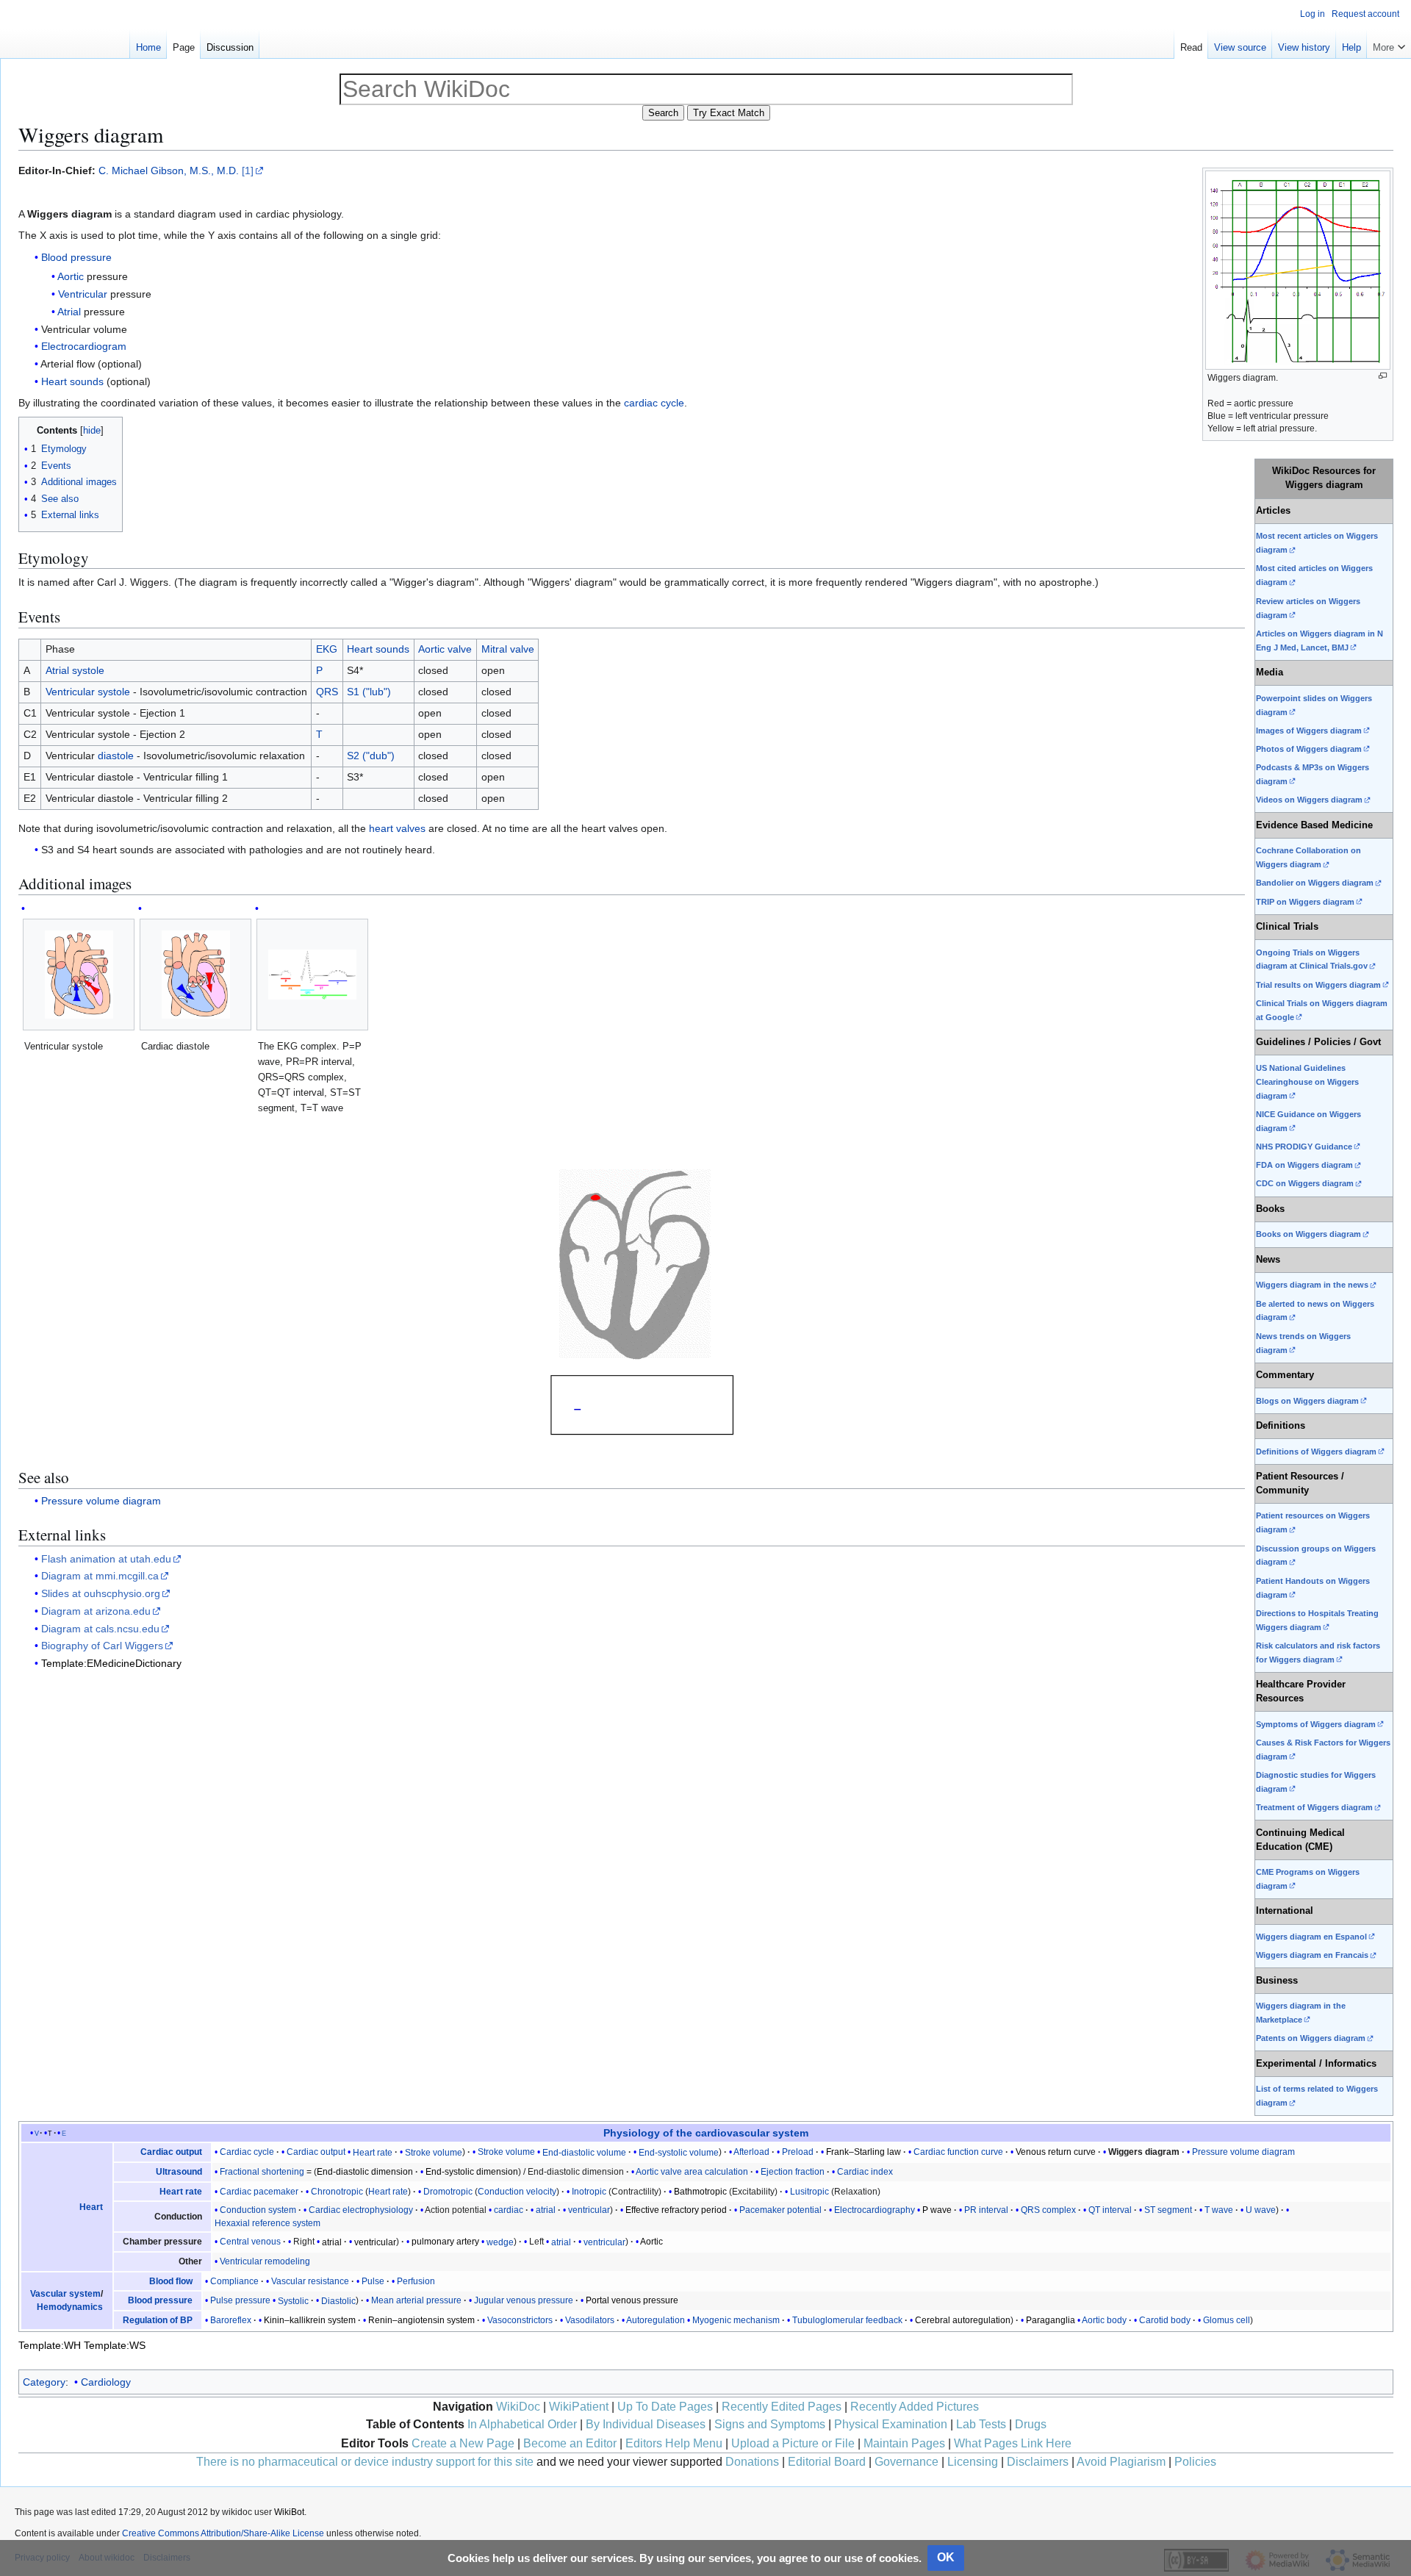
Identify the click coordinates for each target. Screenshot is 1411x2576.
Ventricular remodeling (265, 2261)
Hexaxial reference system (268, 2223)
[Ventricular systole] (79, 975)
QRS (327, 692)
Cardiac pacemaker (259, 2192)
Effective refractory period (676, 2210)
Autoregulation (656, 2320)
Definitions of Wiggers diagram (1316, 1452)
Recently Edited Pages (782, 2407)
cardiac (510, 2210)
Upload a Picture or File (793, 2443)
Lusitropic (809, 2192)
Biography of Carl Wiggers (102, 1646)
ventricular (589, 2210)
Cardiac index (865, 2172)
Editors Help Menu (674, 2443)
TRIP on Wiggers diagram (1305, 902)
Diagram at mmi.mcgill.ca (100, 1576)
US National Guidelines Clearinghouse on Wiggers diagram (1307, 1082)
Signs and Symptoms (770, 2424)
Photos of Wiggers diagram (1309, 749)
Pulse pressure (240, 2300)
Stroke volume (434, 2152)
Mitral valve (508, 649)
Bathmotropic (700, 2192)
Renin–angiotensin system (421, 2320)
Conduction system (258, 2210)
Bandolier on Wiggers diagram (1315, 883)
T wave (1219, 2210)
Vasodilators (590, 2320)
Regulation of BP (158, 2320)
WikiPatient (579, 2407)
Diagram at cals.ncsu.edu (100, 1629)
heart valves (397, 828)
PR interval (986, 2210)
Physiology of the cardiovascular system (706, 2133)
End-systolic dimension (472, 2172)
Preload (798, 2152)
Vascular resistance (310, 2281)
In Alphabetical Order (522, 2424)
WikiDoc (518, 2407)
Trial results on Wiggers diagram (1318, 985)
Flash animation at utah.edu (106, 1559)
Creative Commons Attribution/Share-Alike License (223, 2533)
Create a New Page (463, 2443)
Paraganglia (1051, 2320)
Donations (752, 2462)
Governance (906, 2462)
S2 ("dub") (371, 756)
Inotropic (589, 2192)
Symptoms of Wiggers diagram (1316, 1724)
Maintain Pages (904, 2443)
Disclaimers (1038, 2462)
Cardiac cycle (247, 2152)
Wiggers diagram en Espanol (1311, 1937)
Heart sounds (72, 381)
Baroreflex (231, 2320)
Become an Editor (570, 2443)
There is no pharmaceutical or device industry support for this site (365, 2462)
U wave (1261, 2210)
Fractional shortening (262, 2172)
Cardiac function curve (958, 2152)
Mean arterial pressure (416, 2300)
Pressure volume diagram (101, 1501)
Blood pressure (76, 257)
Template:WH (50, 2345)
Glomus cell (1227, 2320)
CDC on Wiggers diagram (1305, 1183)
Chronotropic (337, 2192)
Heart (91, 2207)
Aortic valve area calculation (692, 2172)
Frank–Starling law (864, 2152)
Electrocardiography (875, 2210)
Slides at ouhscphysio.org (101, 1593)
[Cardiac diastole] (196, 975)
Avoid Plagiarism (1121, 2462)
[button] (1389, 44)
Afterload (751, 2152)
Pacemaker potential (780, 2210)
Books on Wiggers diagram (1308, 1234)
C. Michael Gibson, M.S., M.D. (169, 171)
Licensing (973, 2462)
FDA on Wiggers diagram (1304, 1165)
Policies (1195, 2462)
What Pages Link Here (1013, 2443)
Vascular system (65, 2294)
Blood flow (171, 2281)
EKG (327, 649)
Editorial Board (827, 2462)
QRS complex (1048, 2210)
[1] (248, 171)
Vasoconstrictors (520, 2320)
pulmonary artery (445, 2242)
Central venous (250, 2242)
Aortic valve (445, 649)
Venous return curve (1056, 2152)
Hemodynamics (70, 2307)
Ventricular (83, 294)
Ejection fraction (793, 2172)
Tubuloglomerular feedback (847, 2320)
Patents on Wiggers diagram (1311, 2038)
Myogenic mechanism (736, 2320)
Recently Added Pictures (915, 2407)
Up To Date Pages (665, 2407)
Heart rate (373, 2152)
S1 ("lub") (369, 692)
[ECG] (632, 1304)
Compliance (234, 2281)
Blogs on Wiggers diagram (1307, 1401)
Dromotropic (448, 2192)
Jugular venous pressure (524, 2300)
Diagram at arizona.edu (96, 1611)
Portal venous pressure (632, 2300)
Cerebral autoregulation (963, 2320)
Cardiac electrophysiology (361, 2210)
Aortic (71, 276)
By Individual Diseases (646, 2424)
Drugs (1031, 2424)
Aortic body (1104, 2320)
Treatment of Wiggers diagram (1314, 1807)
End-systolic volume (679, 2152)
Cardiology (106, 2382)
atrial (546, 2210)
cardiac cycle (654, 403)
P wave (937, 2210)
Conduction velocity (517, 2192)
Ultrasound (179, 2172)
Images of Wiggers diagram (1309, 731)
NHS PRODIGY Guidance (1304, 1147)
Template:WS (115, 2345)
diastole (116, 756)
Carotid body (1165, 2320)
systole (88, 670)
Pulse (373, 2281)
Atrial (69, 312)
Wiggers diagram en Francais (1312, 1955)
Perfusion (416, 2281)
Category (44, 2382)
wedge (500, 2242)
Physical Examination (891, 2424)
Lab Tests (981, 2424)
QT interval (1110, 2210)
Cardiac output (171, 2152)
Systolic (293, 2300)
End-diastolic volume (584, 2152)
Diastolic (338, 2300)
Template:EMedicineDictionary (111, 1663)
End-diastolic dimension (365, 2172)
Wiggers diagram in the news (1312, 1285)
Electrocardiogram (84, 346)
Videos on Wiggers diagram (1309, 800)
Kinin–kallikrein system (310, 2320)
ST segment (1168, 2210)
